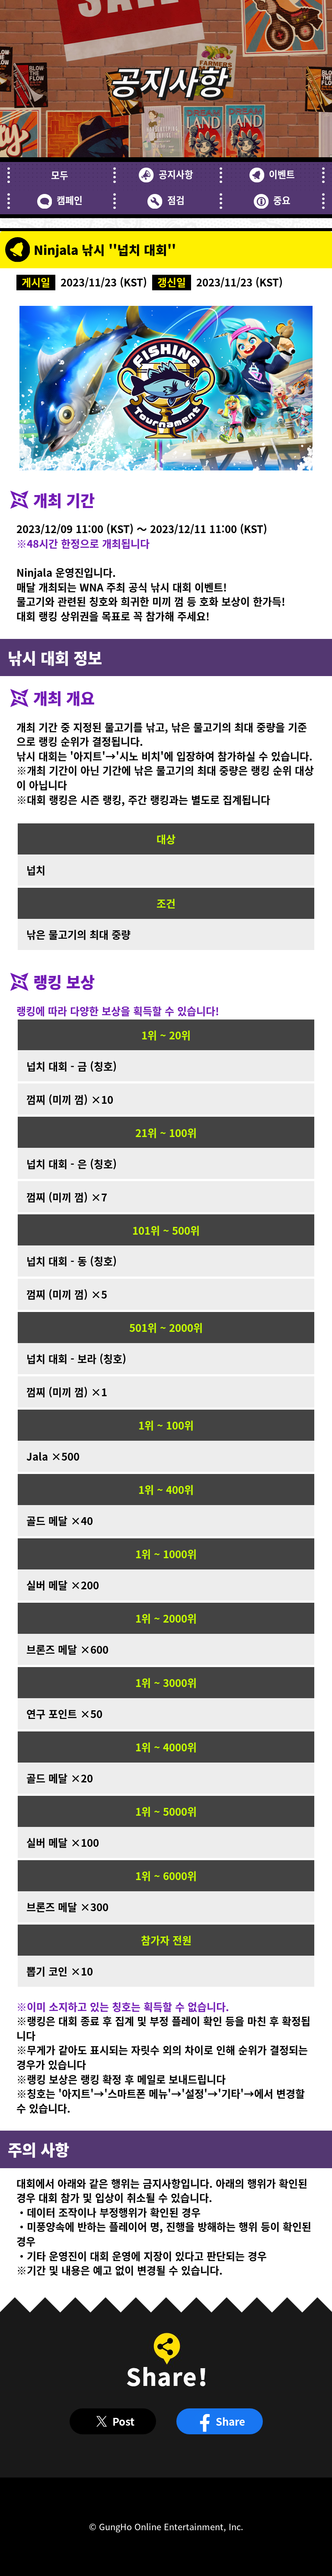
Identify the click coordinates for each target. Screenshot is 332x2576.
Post (123, 2421)
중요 (282, 200)
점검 (176, 200)
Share (230, 2421)
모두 (60, 175)
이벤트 (282, 174)
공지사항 (176, 174)
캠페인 (70, 200)
